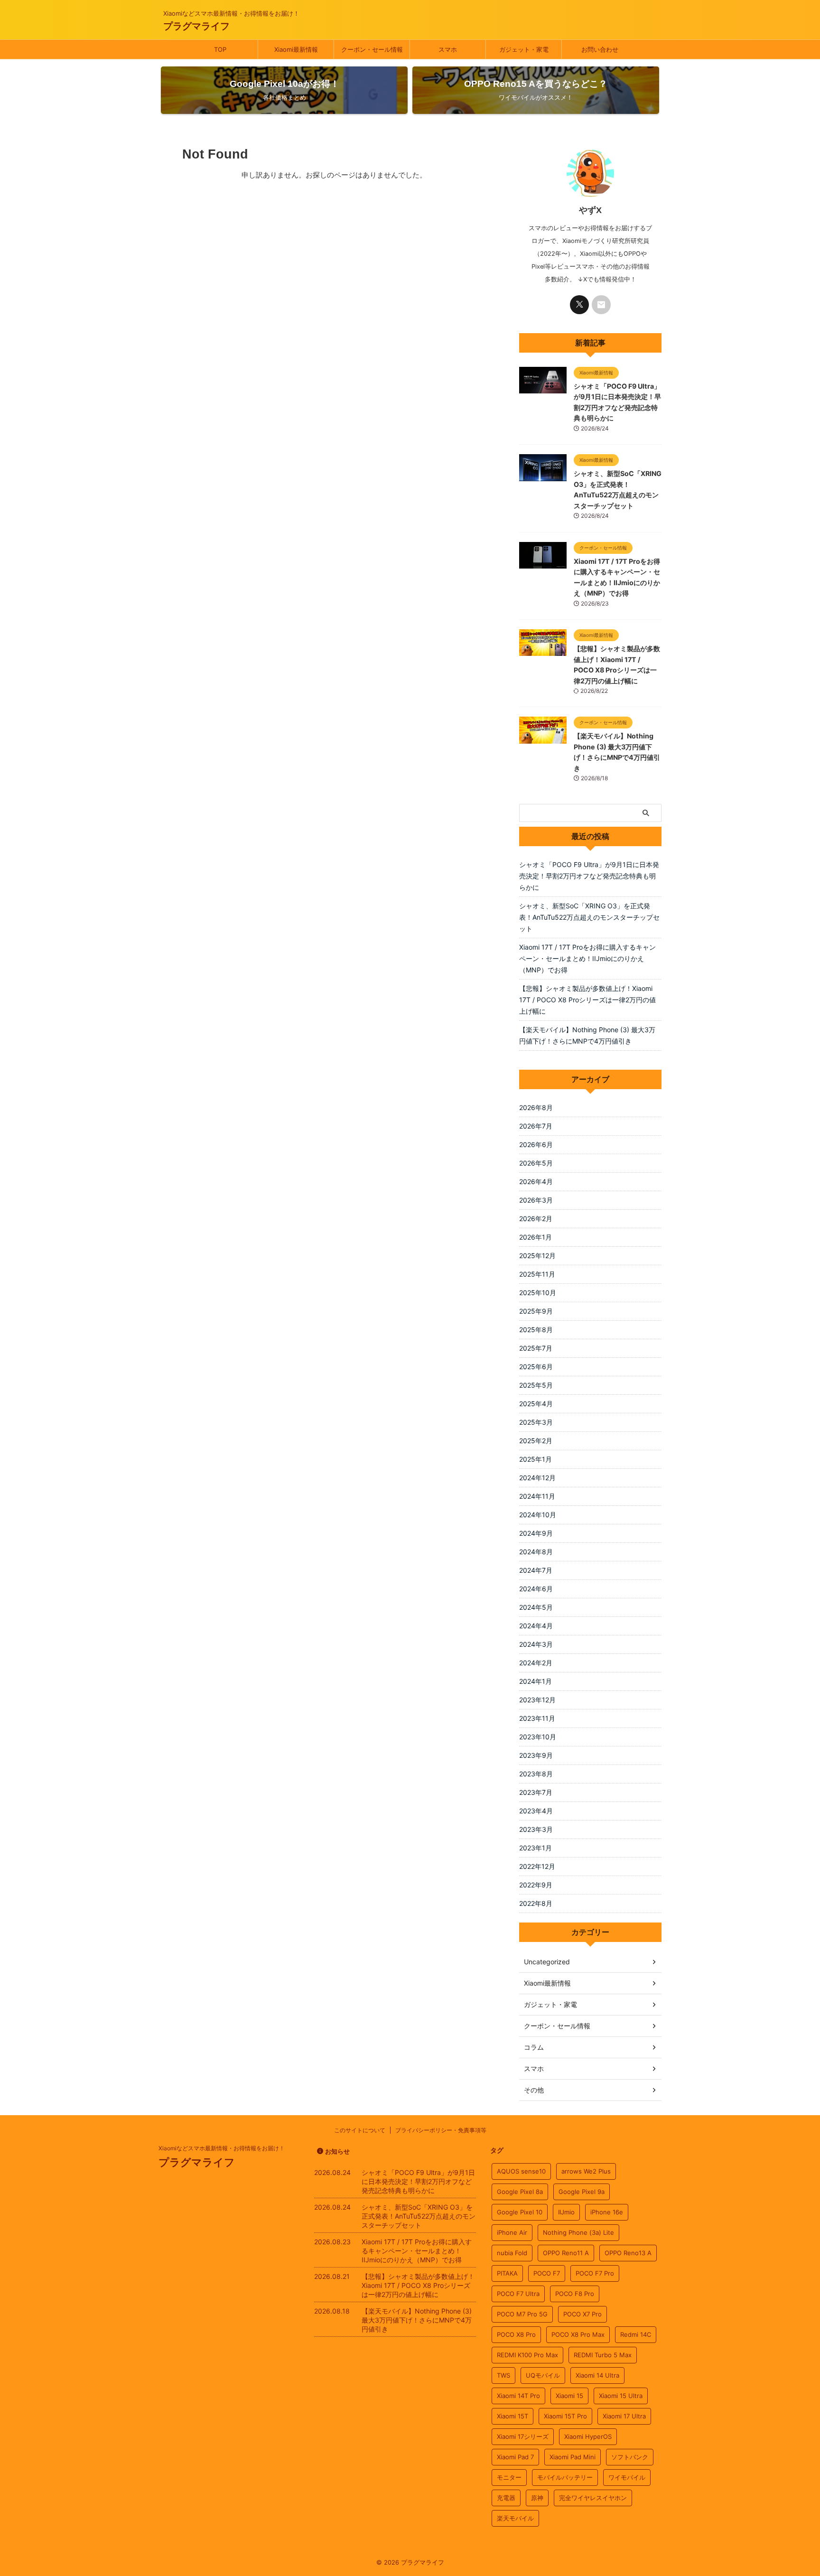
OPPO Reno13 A (628, 2253)
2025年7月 (536, 1348)
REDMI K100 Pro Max (527, 2355)
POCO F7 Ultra (518, 2294)
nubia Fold (512, 2253)
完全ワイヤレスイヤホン (593, 2498)
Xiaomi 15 (569, 2396)
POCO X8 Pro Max (578, 2334)
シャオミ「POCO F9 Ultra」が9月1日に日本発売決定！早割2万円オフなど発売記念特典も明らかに (589, 876)
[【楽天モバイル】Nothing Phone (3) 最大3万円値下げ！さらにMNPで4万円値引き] (543, 739)
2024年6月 (536, 1589)
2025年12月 (537, 1255)
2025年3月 (536, 1422)
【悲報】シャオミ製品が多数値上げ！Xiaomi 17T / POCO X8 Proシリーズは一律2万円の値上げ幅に (587, 1000)
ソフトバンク (630, 2457)
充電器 (506, 2498)
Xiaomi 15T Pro (565, 2416)
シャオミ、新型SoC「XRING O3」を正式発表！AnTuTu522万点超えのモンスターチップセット (589, 917)
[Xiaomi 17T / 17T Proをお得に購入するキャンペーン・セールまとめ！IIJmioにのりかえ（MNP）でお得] (543, 564)
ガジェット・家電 (524, 49)
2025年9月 (536, 1311)
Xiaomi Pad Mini (573, 2457)
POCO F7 (547, 2273)
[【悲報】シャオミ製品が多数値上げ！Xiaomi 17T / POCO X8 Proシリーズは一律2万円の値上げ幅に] (543, 651)
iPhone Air (512, 2232)
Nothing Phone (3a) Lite (578, 2232)
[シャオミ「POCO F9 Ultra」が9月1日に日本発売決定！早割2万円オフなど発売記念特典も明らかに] (543, 389)
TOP (220, 49)
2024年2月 (536, 1663)
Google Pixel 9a (582, 2192)
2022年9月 (536, 1885)
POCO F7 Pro (595, 2273)
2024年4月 (536, 1626)
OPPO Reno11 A (566, 2253)
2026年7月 (536, 1126)
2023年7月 (536, 1792)
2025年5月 (536, 1385)
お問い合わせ (600, 49)
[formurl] (601, 305)
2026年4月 (536, 1181)
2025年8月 (536, 1330)
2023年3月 (536, 1829)
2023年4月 (536, 1811)
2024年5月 (536, 1607)
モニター (509, 2477)
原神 (537, 2498)
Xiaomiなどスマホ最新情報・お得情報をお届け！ (222, 2148)
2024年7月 (536, 1570)
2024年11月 (537, 1496)
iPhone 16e (607, 2212)
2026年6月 (536, 1144)
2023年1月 (536, 1848)
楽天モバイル (515, 2518)
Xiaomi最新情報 (296, 49)
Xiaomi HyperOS (588, 2436)
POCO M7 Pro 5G (522, 2314)
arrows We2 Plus (586, 2171)
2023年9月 (536, 1755)
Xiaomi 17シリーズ (523, 2436)
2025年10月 (538, 1293)
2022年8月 (536, 1903)
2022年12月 (537, 1866)
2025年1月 (536, 1459)
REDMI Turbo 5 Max (603, 2355)
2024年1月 (536, 1681)
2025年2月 (536, 1441)
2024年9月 (536, 1533)
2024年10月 (538, 1515)
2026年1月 (536, 1237)
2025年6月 (536, 1367)
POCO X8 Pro (516, 2334)
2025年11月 (537, 1274)
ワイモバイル (627, 2477)
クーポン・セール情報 (372, 49)
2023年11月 (537, 1718)
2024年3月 (536, 1644)
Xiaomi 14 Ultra (597, 2375)
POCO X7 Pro (582, 2314)
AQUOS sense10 (521, 2171)
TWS (503, 2375)
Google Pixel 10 (520, 2212)
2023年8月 (536, 1774)
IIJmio (566, 2212)
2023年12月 (537, 1700)
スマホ (448, 49)
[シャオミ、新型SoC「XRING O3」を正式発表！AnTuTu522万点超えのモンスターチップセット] (543, 476)
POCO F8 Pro (575, 2294)
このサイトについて (360, 2130)
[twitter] (579, 305)
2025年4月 (536, 1404)
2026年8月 (536, 1107)
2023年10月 (538, 1737)
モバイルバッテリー (565, 2477)
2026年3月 (536, 1200)
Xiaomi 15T (512, 2416)
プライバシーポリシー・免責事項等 (441, 2130)
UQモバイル (543, 2375)
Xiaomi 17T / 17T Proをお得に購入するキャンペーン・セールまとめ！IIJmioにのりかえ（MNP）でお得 (587, 958)
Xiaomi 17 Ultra (624, 2416)
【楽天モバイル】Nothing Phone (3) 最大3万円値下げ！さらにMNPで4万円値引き (587, 1035)
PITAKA (507, 2273)
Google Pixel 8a (520, 2192)
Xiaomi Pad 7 (515, 2457)
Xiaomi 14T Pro (518, 2396)
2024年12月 (537, 1478)
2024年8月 (536, 1552)
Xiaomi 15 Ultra (621, 2396)
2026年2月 (536, 1218)
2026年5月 (536, 1163)
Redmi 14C (636, 2334)
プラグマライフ (196, 26)
